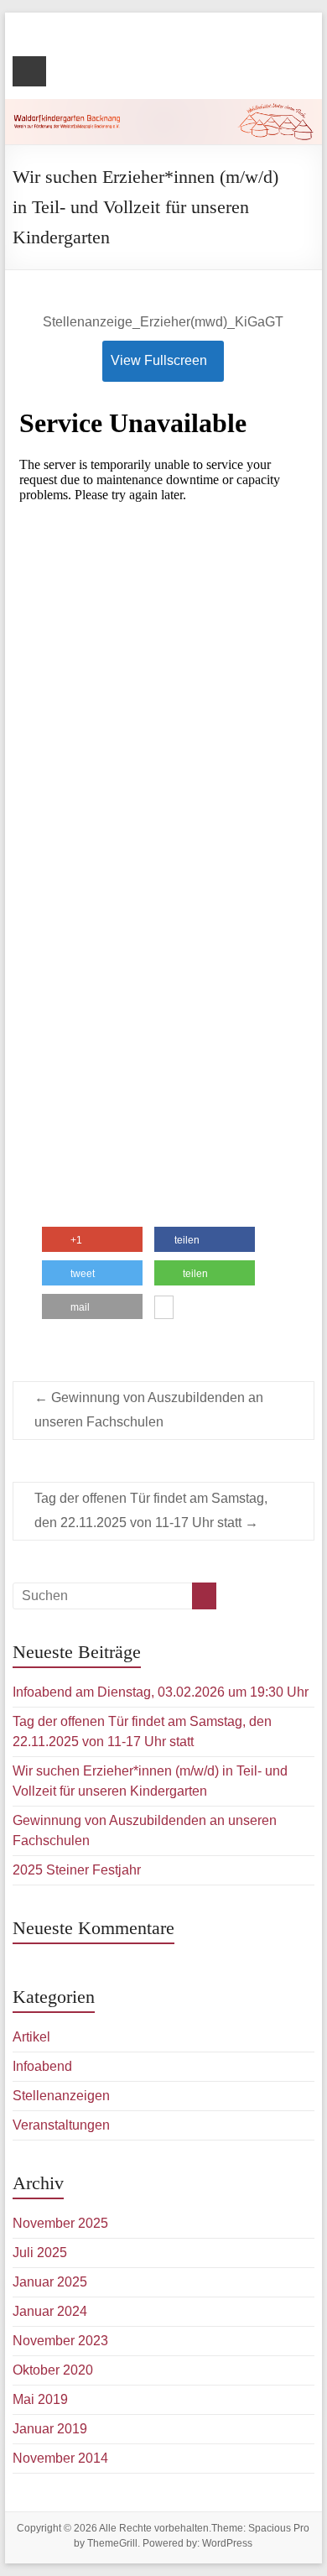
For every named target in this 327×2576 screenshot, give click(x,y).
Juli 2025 (40, 2253)
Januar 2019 (50, 2429)
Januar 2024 (50, 2311)
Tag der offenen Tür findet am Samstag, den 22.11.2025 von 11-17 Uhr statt (151, 1510)
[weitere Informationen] (164, 1309)
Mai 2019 (40, 2399)
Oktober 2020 (53, 2370)
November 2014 (60, 2458)
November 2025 (60, 2223)
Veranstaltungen (61, 2125)
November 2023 (60, 2341)
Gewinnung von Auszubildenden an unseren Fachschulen (149, 1410)
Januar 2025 (50, 2282)
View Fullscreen (159, 360)
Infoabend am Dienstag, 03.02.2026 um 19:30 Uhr (161, 1692)
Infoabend (42, 2066)
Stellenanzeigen (61, 2096)
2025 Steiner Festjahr (77, 1870)
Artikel (31, 2037)
